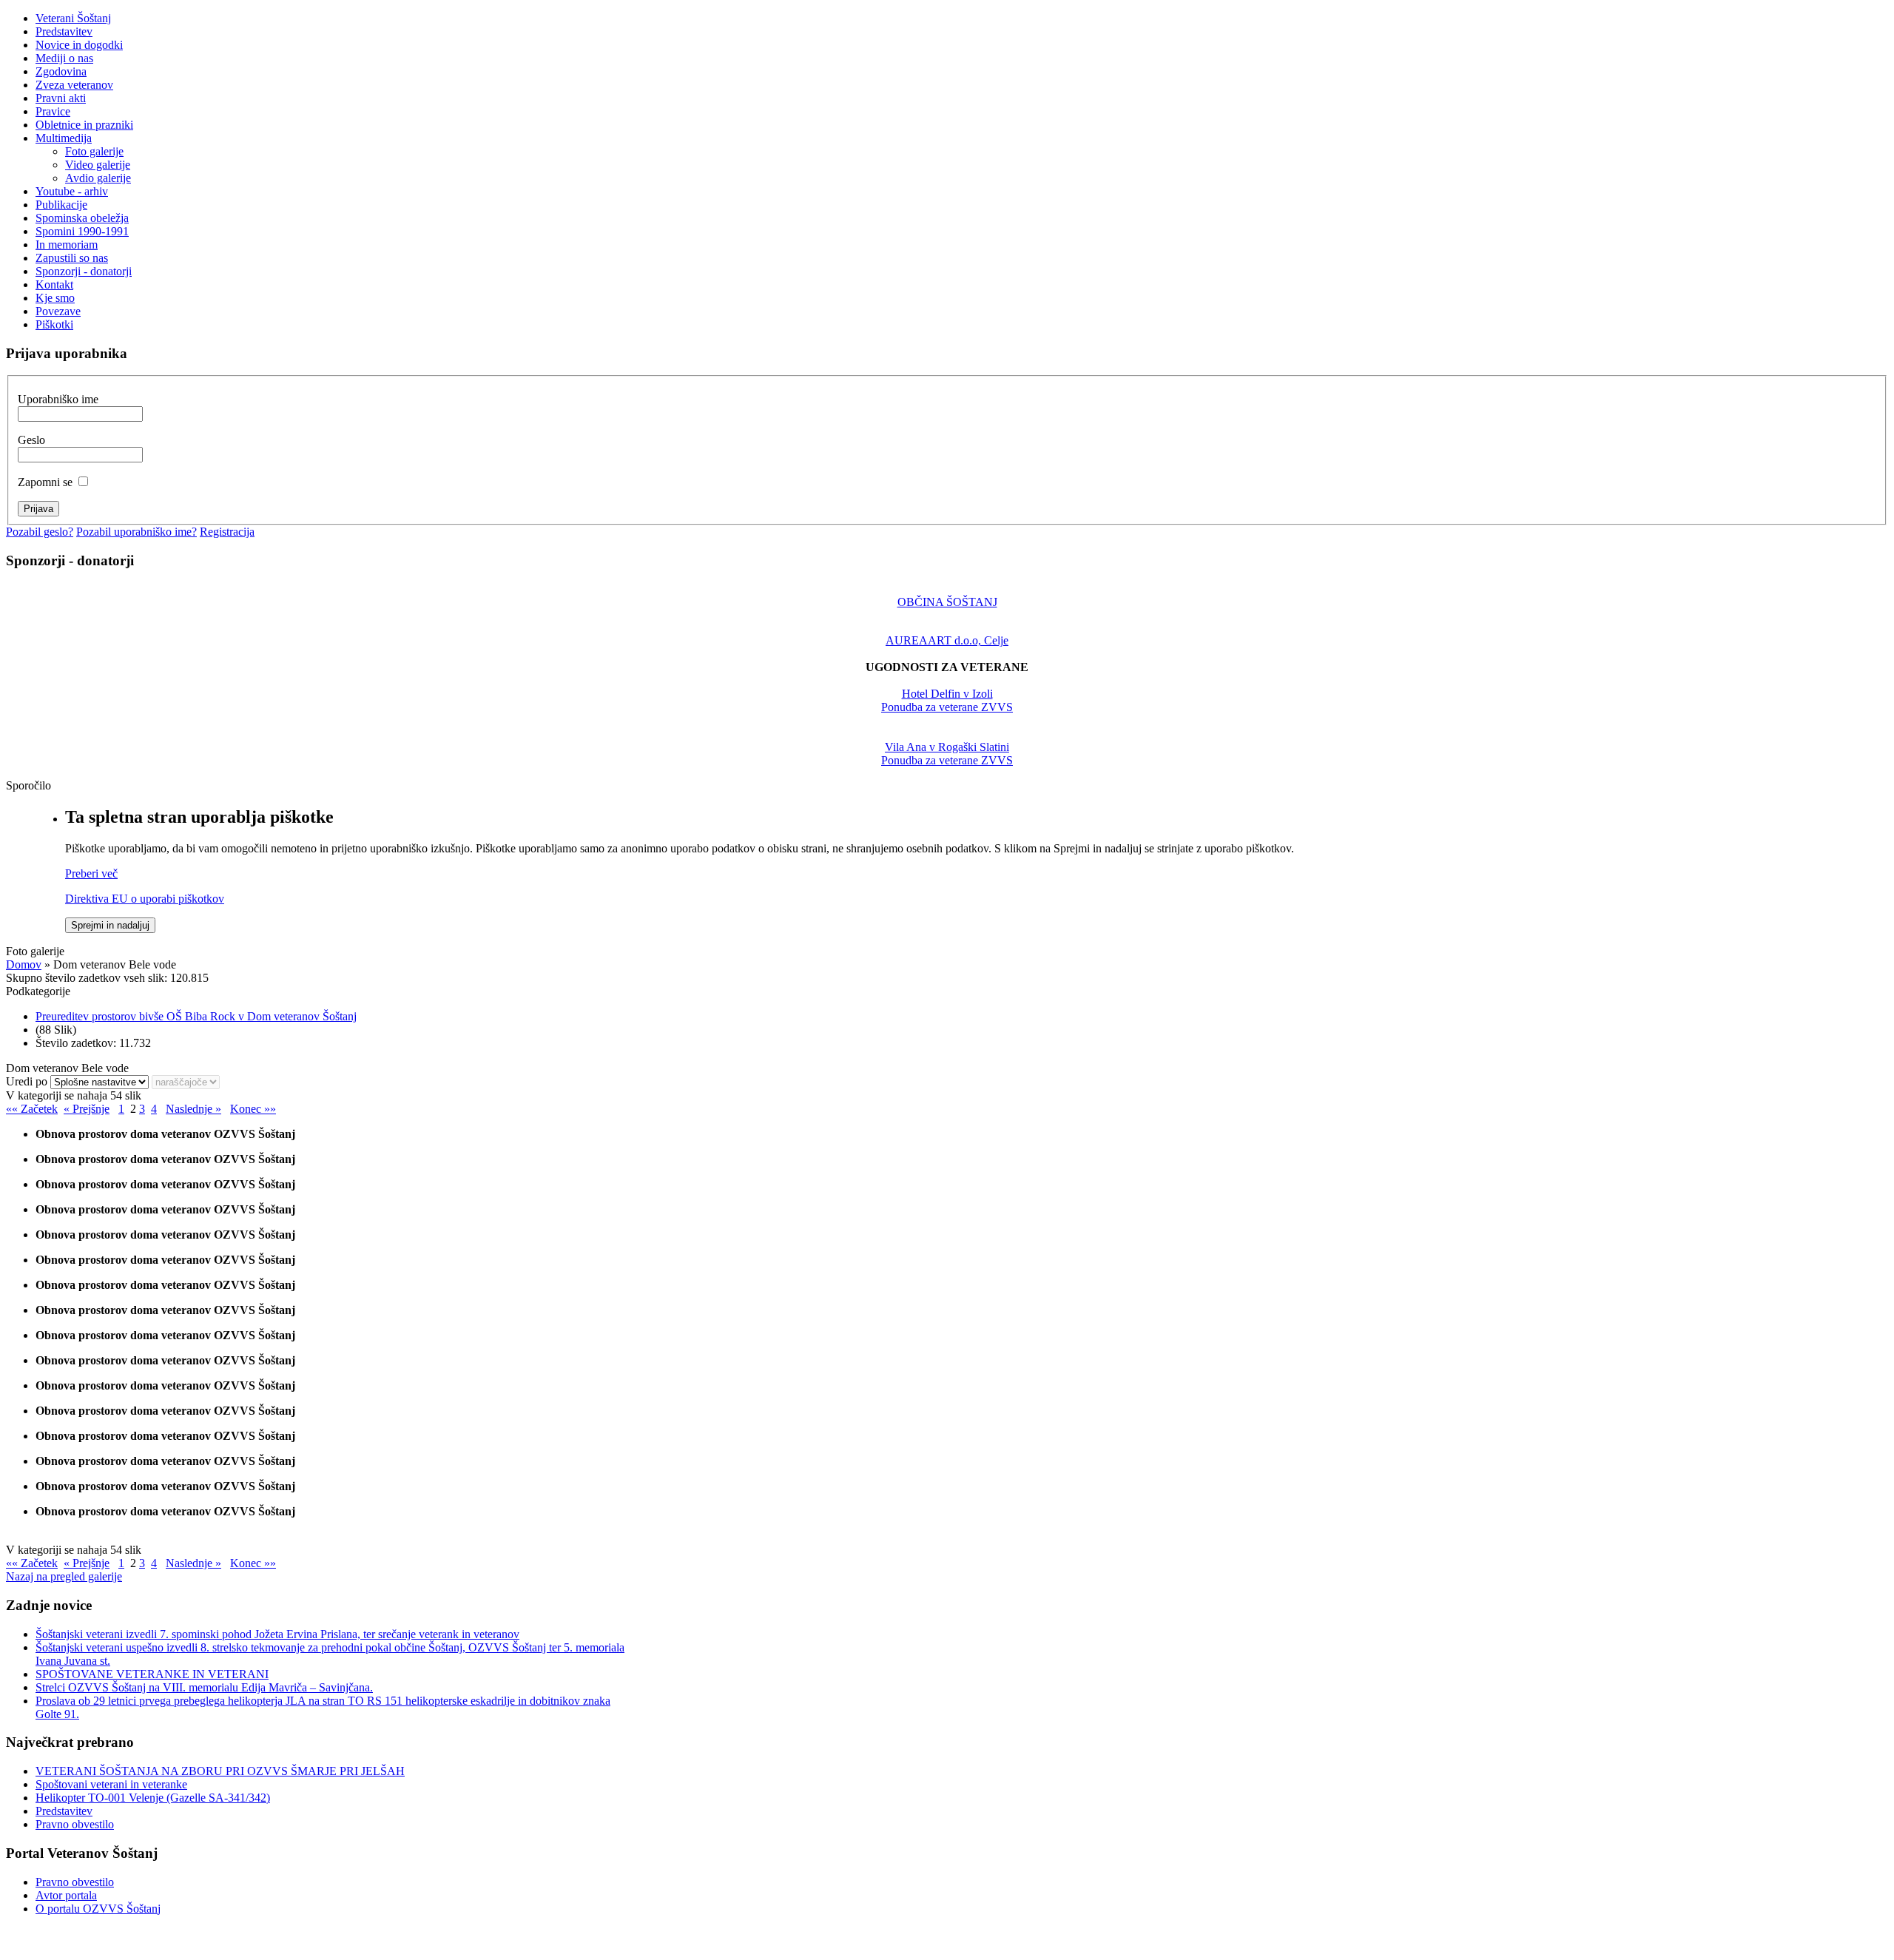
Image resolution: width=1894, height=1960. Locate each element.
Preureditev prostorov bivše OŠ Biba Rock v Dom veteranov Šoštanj (196, 1016)
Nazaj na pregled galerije (64, 1576)
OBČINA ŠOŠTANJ (947, 602)
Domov (24, 964)
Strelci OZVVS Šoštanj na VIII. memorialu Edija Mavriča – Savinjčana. (204, 1687)
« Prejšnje (87, 1109)
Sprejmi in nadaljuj (110, 925)
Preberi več (91, 873)
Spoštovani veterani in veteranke (111, 1784)
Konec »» (253, 1109)
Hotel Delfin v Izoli (947, 694)
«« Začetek (32, 1109)
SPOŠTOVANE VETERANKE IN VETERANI (152, 1674)
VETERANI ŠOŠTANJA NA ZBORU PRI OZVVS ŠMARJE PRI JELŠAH (220, 1771)
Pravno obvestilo (75, 1824)
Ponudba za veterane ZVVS (947, 707)
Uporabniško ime (58, 399)
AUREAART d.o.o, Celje (947, 640)
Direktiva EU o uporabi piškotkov (145, 899)
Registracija (227, 532)
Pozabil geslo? (40, 532)
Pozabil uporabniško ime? (137, 532)
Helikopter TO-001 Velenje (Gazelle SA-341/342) (153, 1798)
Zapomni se (45, 482)
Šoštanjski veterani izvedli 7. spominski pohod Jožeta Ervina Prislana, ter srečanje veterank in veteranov (277, 1634)
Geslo (31, 440)
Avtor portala (66, 1895)
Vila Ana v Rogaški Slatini (947, 747)
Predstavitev (64, 1811)
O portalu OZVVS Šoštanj (98, 1909)
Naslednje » (193, 1109)
